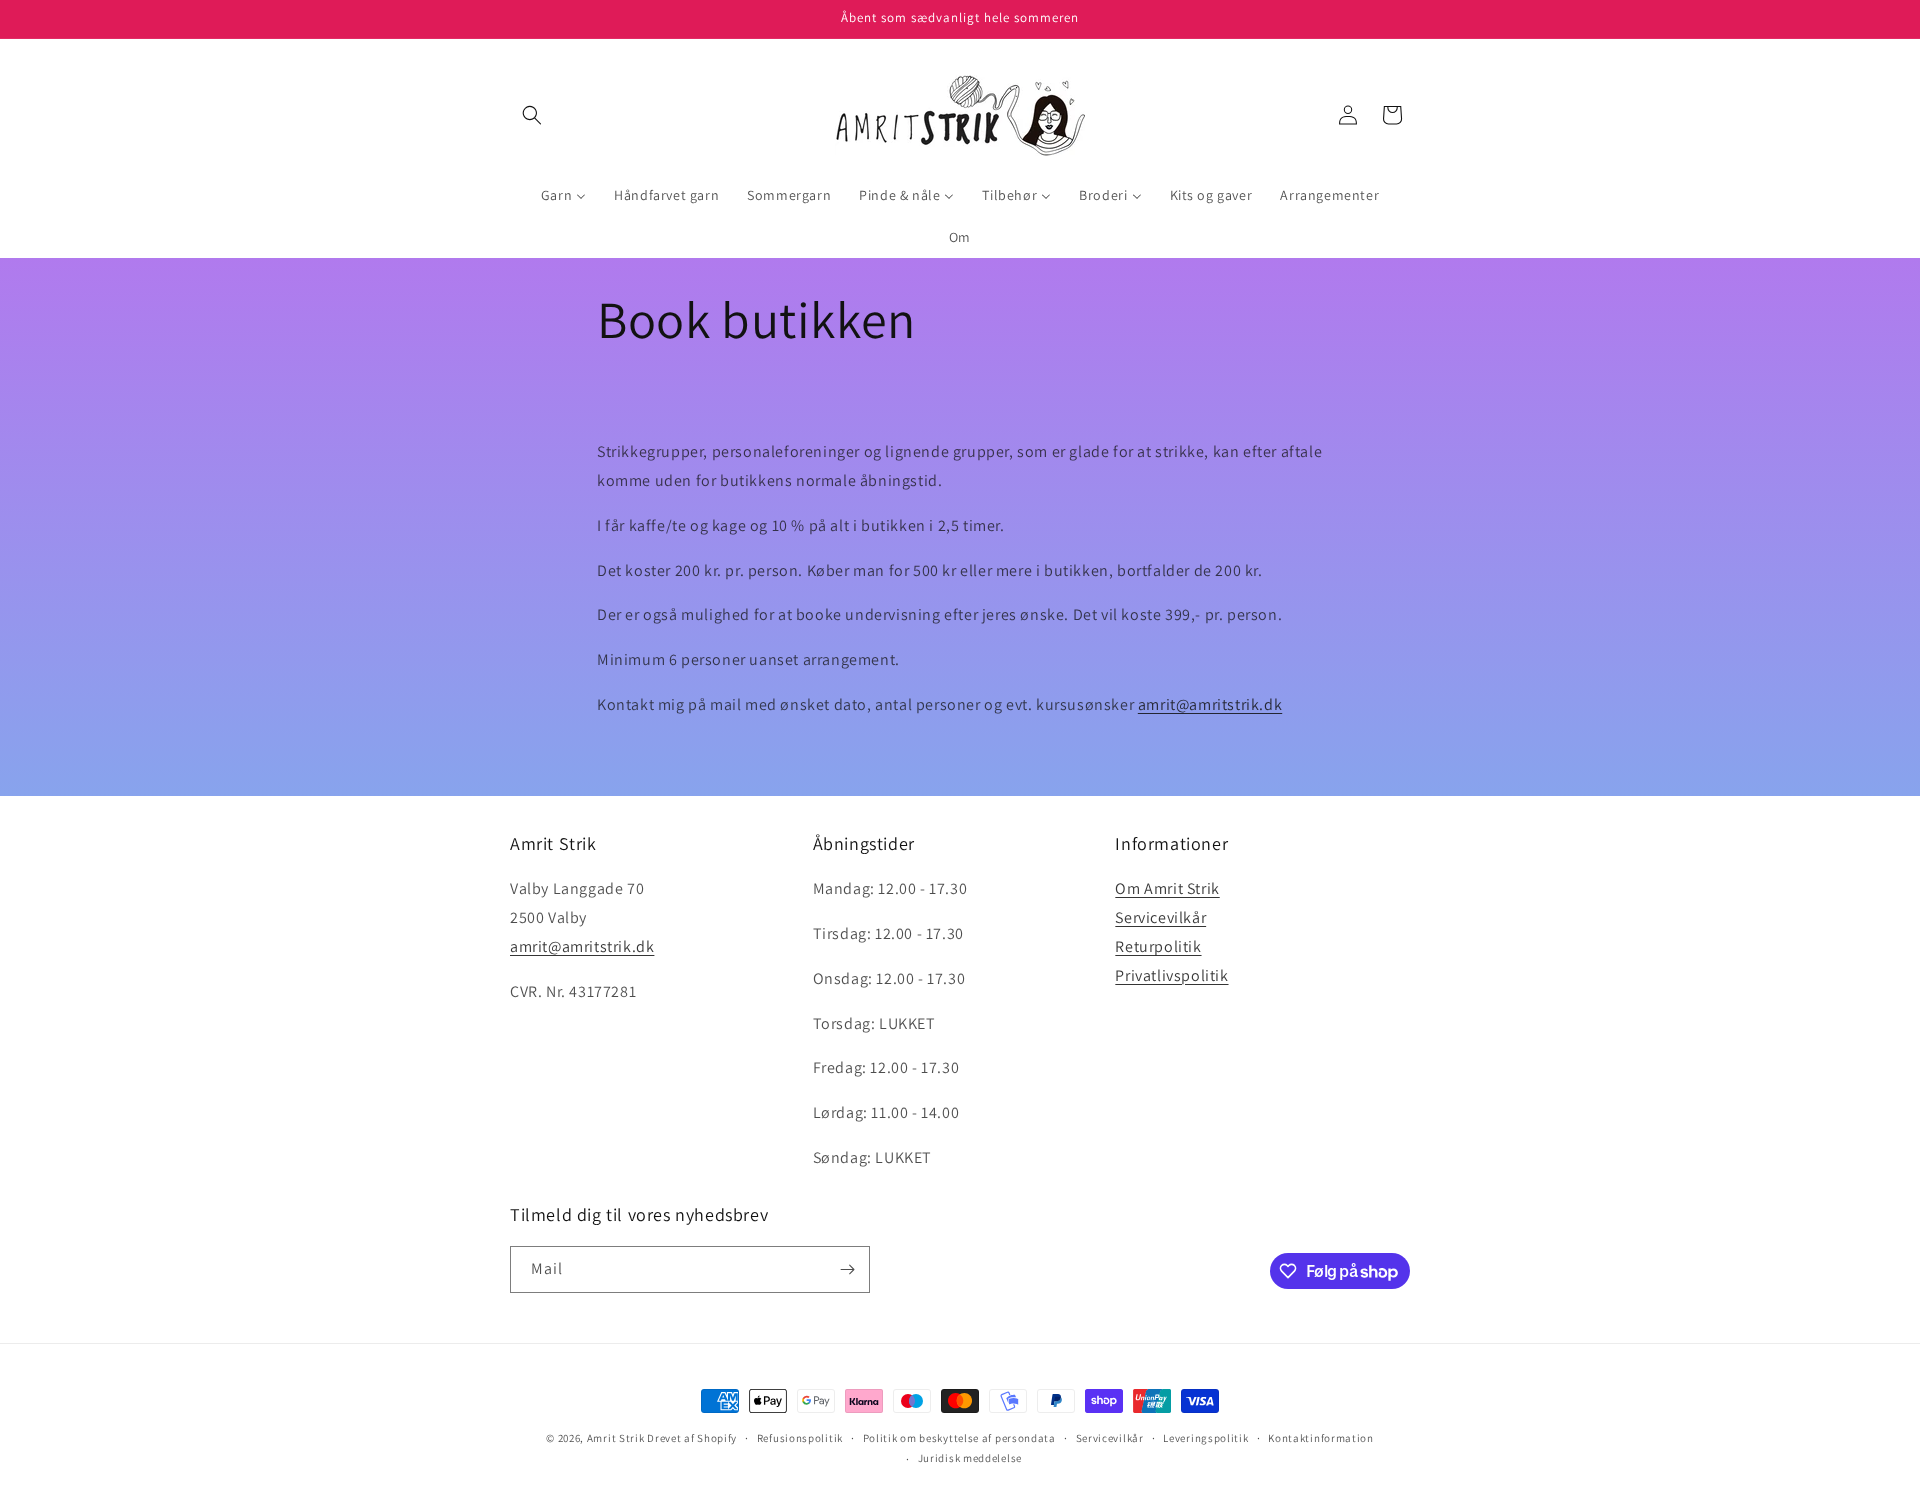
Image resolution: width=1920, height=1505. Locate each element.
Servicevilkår (1160, 917)
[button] (532, 115)
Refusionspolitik (800, 1438)
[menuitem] (563, 195)
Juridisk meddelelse (970, 1458)
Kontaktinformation (1321, 1438)
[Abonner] (847, 1269)
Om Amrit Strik (1167, 888)
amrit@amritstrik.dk (1210, 704)
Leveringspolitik (1205, 1438)
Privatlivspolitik (1171, 975)
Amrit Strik (616, 1438)
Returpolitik (1158, 946)
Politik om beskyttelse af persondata (959, 1438)
